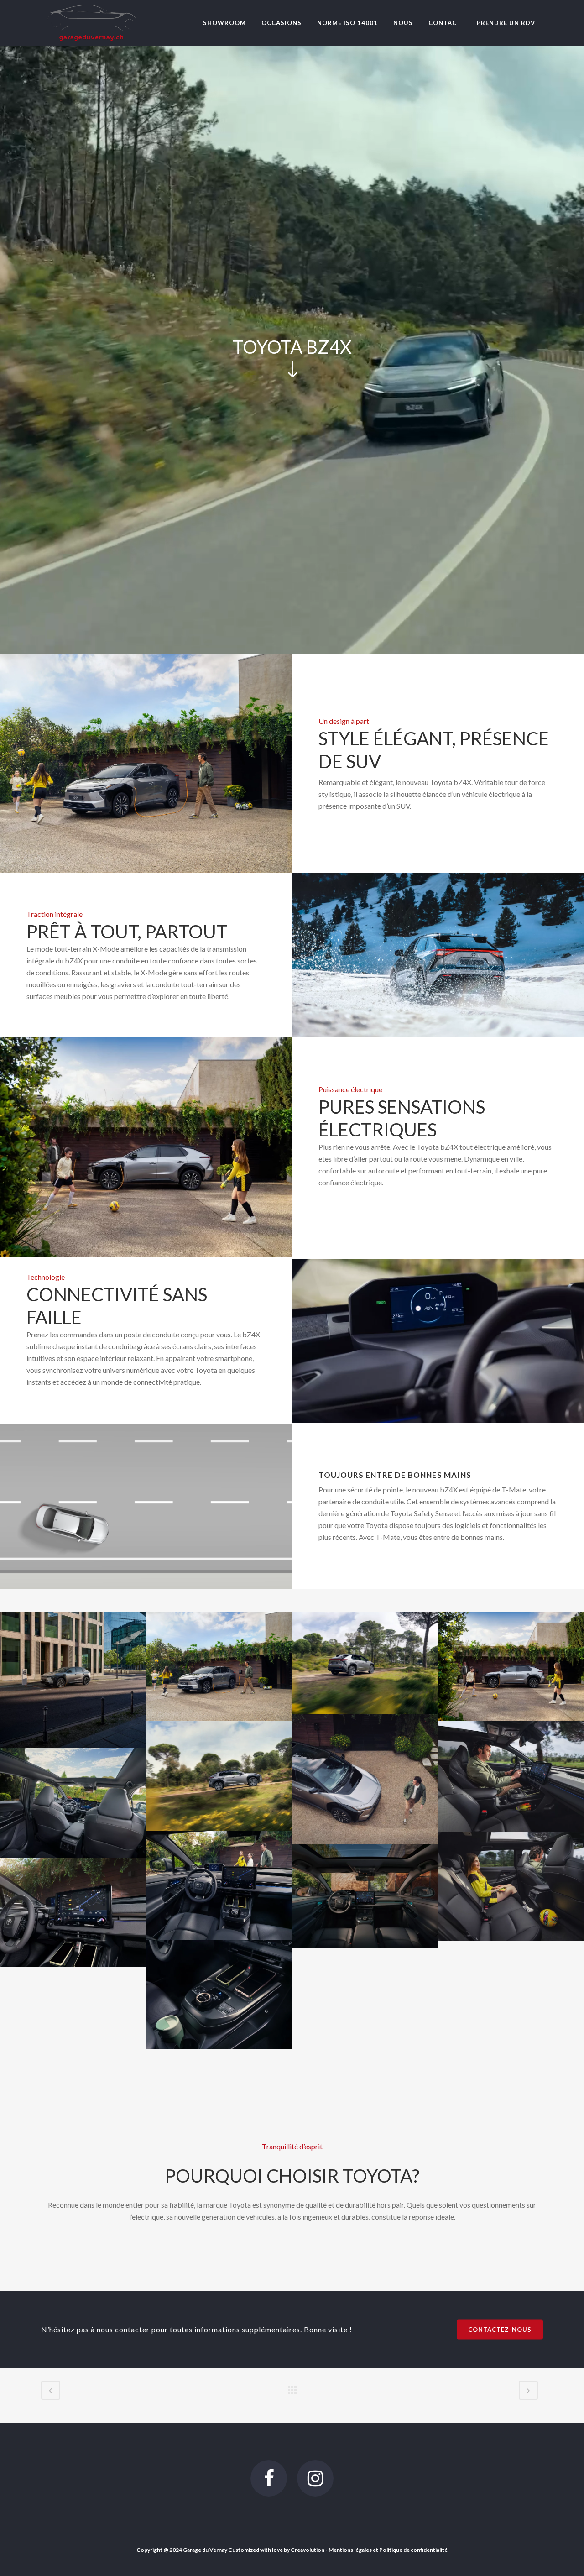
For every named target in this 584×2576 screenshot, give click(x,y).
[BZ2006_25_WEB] (511, 1886)
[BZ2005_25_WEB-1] (219, 1885)
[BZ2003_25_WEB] (511, 1776)
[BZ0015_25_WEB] (365, 1779)
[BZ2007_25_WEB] (365, 1896)
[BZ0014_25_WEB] (511, 1667)
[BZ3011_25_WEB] (219, 1995)
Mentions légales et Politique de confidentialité (388, 2550)
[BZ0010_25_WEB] (219, 1666)
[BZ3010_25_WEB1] (73, 1912)
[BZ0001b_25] (73, 1680)
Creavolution (308, 2550)
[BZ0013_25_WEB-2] (365, 1663)
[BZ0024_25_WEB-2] (219, 1776)
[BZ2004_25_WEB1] (73, 1803)
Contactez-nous (500, 2330)
